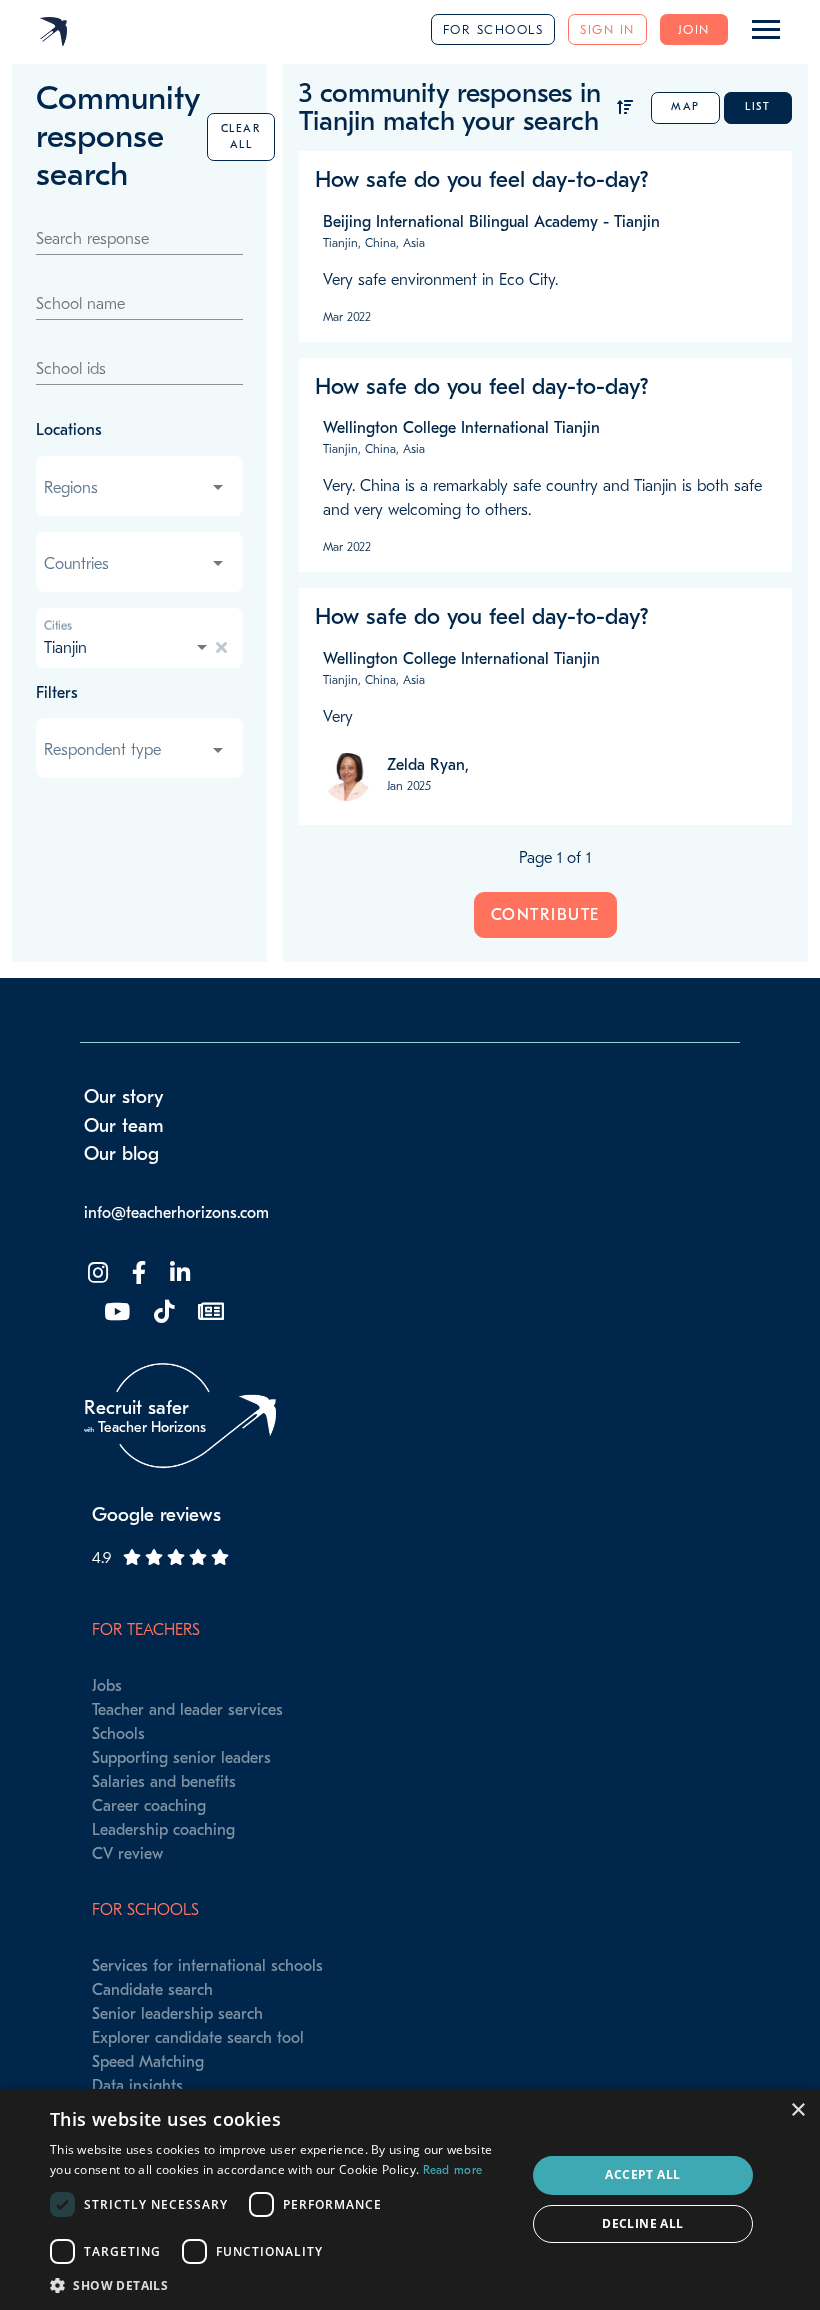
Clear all (241, 136)
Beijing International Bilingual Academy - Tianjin (491, 222)
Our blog (121, 1154)
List (757, 106)
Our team (124, 1126)
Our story (124, 1097)
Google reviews (156, 1515)
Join (694, 29)
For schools (493, 29)
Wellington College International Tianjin (461, 428)
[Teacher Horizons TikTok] (162, 1312)
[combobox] (135, 488)
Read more (453, 2170)
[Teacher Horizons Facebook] (137, 1273)
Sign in (607, 29)
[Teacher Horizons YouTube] (115, 1312)
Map (685, 106)
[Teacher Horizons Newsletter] (209, 1312)
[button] (281, 2285)
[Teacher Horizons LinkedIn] (178, 1273)
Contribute (545, 915)
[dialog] (410, 2199)
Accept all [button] (642, 2174)
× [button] (797, 2110)
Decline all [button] (642, 2223)
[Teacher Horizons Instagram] (96, 1273)
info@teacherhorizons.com (176, 1213)
